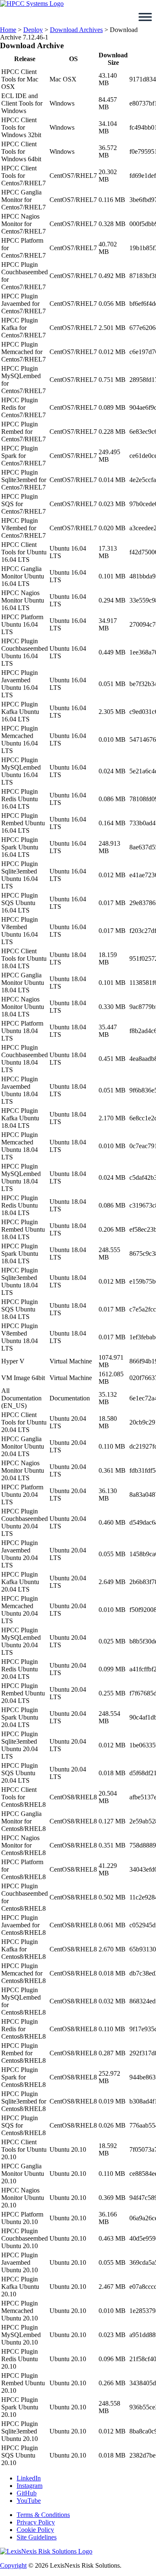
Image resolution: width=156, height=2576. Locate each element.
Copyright (13, 2565)
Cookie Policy (35, 2530)
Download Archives (76, 30)
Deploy (33, 30)
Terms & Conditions (43, 2515)
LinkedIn (29, 2478)
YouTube (29, 2501)
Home (8, 30)
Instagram (30, 2486)
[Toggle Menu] (145, 17)
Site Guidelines (37, 2537)
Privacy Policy (36, 2522)
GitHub (27, 2493)
